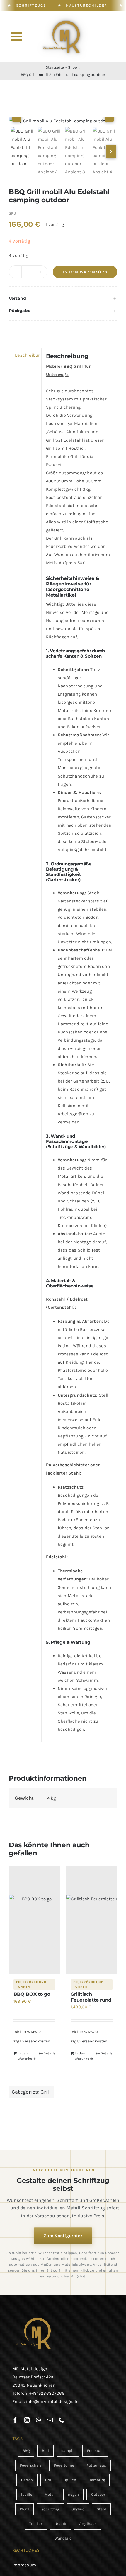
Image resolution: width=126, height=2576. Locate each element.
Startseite (55, 67)
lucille (27, 2494)
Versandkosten (36, 2041)
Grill (46, 2092)
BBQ (26, 2451)
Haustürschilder (87, 5)
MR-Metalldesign (30, 2369)
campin (68, 2451)
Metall (50, 2494)
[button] (63, 299)
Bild (45, 2451)
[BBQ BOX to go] (34, 1920)
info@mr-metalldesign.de (52, 2401)
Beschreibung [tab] (26, 355)
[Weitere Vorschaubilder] (111, 151)
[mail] (50, 2420)
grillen (70, 2480)
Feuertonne (64, 2465)
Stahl (101, 2509)
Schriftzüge (31, 5)
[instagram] (27, 2420)
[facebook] (15, 2420)
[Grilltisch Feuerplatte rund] (92, 1920)
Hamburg (97, 2480)
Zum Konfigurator (63, 2236)
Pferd (24, 2509)
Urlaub (60, 2524)
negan (73, 2494)
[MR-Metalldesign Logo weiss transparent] (64, 18)
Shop (73, 67)
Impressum (24, 2565)
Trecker (36, 2524)
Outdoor (98, 2494)
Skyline (78, 2509)
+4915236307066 (47, 2393)
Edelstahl (95, 2451)
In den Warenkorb (85, 272)
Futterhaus (96, 2465)
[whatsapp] (38, 2420)
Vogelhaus (88, 2524)
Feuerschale (31, 2465)
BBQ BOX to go (32, 1994)
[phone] (62, 2420)
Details (49, 2053)
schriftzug (50, 2509)
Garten (27, 2480)
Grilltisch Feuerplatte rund (91, 1997)
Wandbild (63, 2538)
